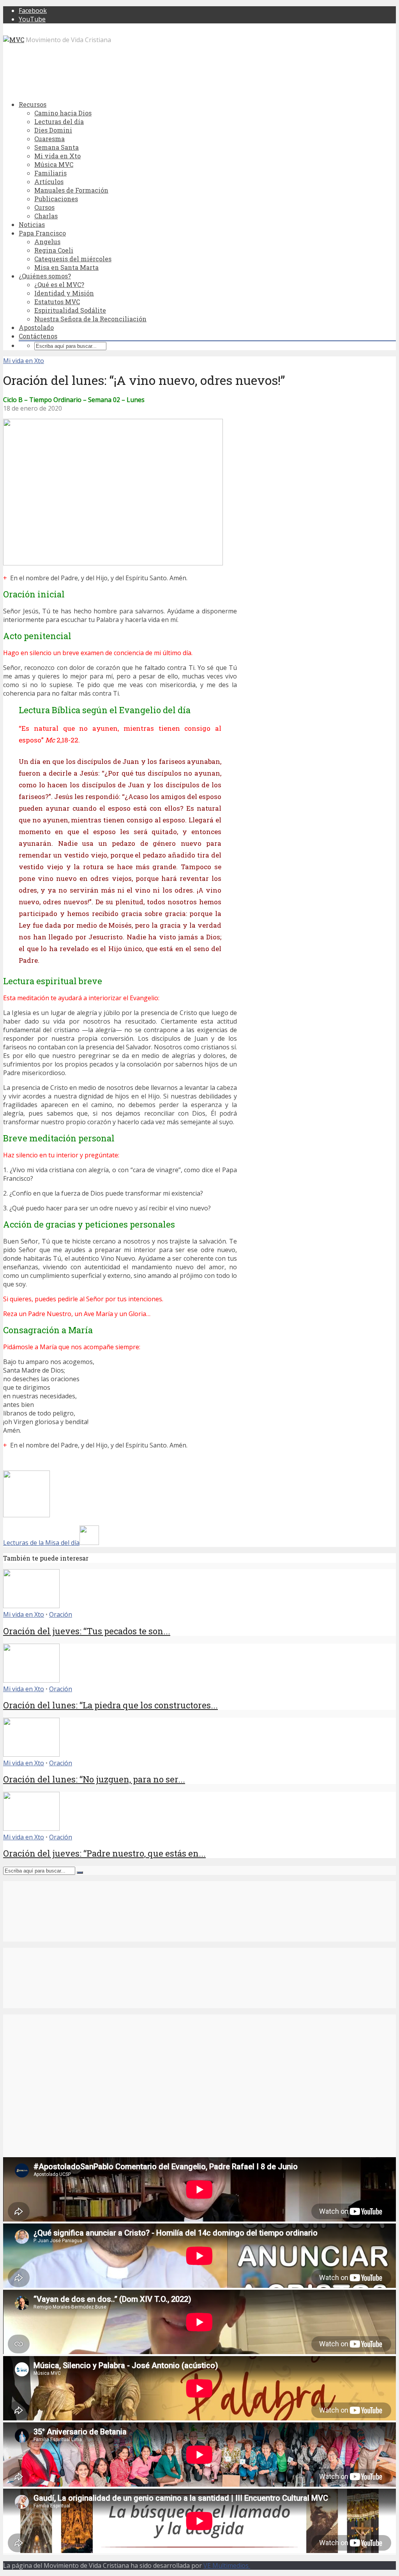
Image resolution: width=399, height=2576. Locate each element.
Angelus (47, 242)
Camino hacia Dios (63, 113)
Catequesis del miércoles (73, 259)
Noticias (32, 224)
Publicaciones (56, 199)
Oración (61, 1614)
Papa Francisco (42, 233)
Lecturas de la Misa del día (41, 1543)
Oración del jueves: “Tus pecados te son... (87, 1631)
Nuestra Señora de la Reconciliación (90, 319)
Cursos (44, 207)
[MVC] (14, 40)
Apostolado (36, 327)
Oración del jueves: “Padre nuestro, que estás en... (104, 1853)
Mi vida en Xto (57, 156)
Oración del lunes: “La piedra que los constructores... (110, 1705)
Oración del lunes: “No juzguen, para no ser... (94, 1779)
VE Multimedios (227, 2565)
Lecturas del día (59, 121)
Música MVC (54, 164)
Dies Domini (53, 130)
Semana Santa (56, 147)
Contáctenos (38, 336)
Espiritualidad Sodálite (70, 310)
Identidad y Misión (64, 293)
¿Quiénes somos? (45, 276)
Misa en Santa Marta (66, 267)
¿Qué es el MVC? (59, 284)
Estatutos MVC (57, 302)
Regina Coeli (54, 250)
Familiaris (50, 173)
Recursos (33, 104)
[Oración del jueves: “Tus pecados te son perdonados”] (31, 1606)
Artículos (49, 182)
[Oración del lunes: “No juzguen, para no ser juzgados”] (31, 1754)
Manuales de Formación (71, 190)
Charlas (46, 216)
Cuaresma (49, 139)
